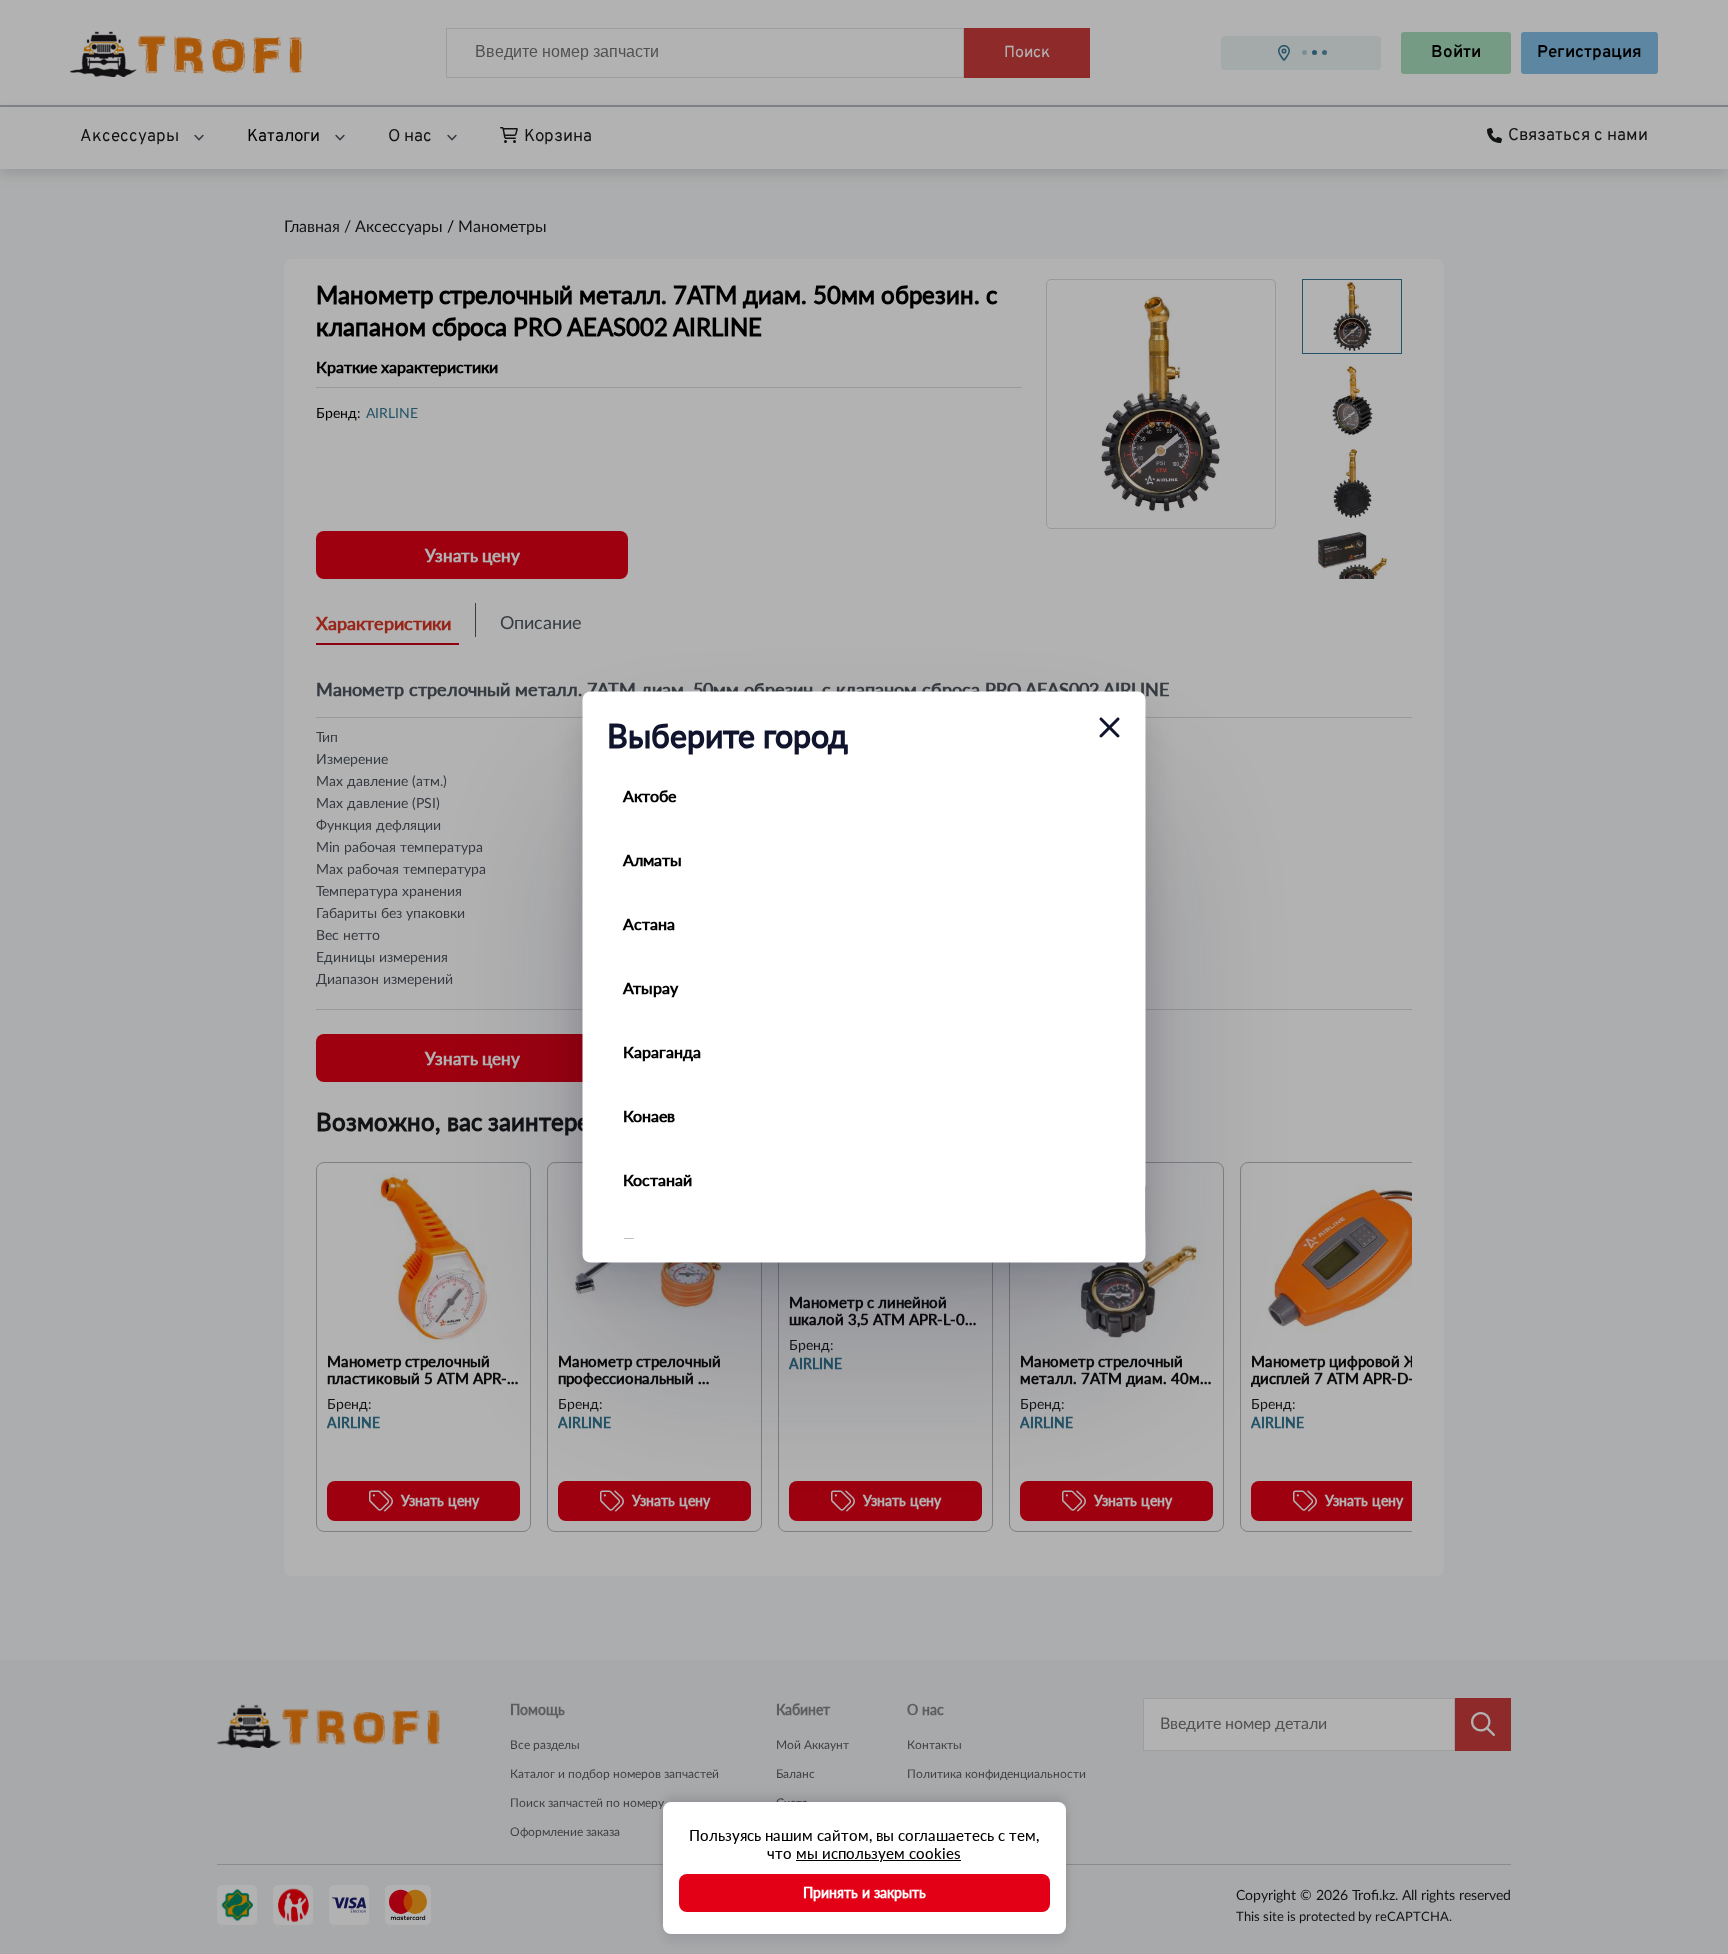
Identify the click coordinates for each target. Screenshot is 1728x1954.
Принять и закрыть (864, 1892)
